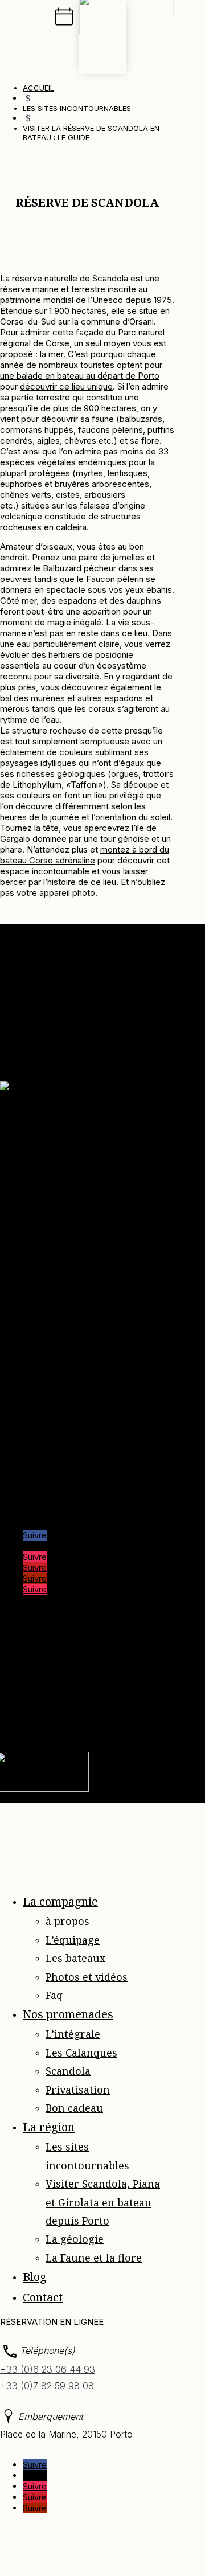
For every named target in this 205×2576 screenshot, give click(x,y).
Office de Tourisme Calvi (71, 1475)
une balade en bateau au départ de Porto (80, 376)
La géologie (75, 2239)
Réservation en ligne (62, 1242)
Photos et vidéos (87, 1977)
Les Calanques (81, 2053)
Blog (32, 1199)
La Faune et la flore (94, 2258)
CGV (129, 1676)
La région (49, 2127)
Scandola (68, 2071)
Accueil (37, 1144)
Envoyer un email (33, 1313)
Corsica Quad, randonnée (72, 1442)
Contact (38, 1231)
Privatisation (78, 2090)
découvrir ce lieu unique (66, 386)
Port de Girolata (53, 1496)
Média (35, 1166)
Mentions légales (33, 1665)
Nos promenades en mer (71, 1177)
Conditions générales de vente (83, 1220)
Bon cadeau (74, 2108)
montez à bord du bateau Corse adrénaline (85, 855)
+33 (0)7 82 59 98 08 (47, 2386)
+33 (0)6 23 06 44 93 (48, 2369)
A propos (41, 1155)
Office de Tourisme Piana (72, 1453)
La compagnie (60, 1901)
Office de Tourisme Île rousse (81, 1486)
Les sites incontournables (73, 1188)
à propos (67, 1921)
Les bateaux (75, 1958)
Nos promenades (68, 2014)
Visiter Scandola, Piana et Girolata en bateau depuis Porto (103, 2202)
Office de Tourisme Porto (73, 1464)
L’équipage (73, 1940)
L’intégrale (73, 2034)
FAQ (42, 1687)
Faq (30, 1209)
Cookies (97, 1676)
